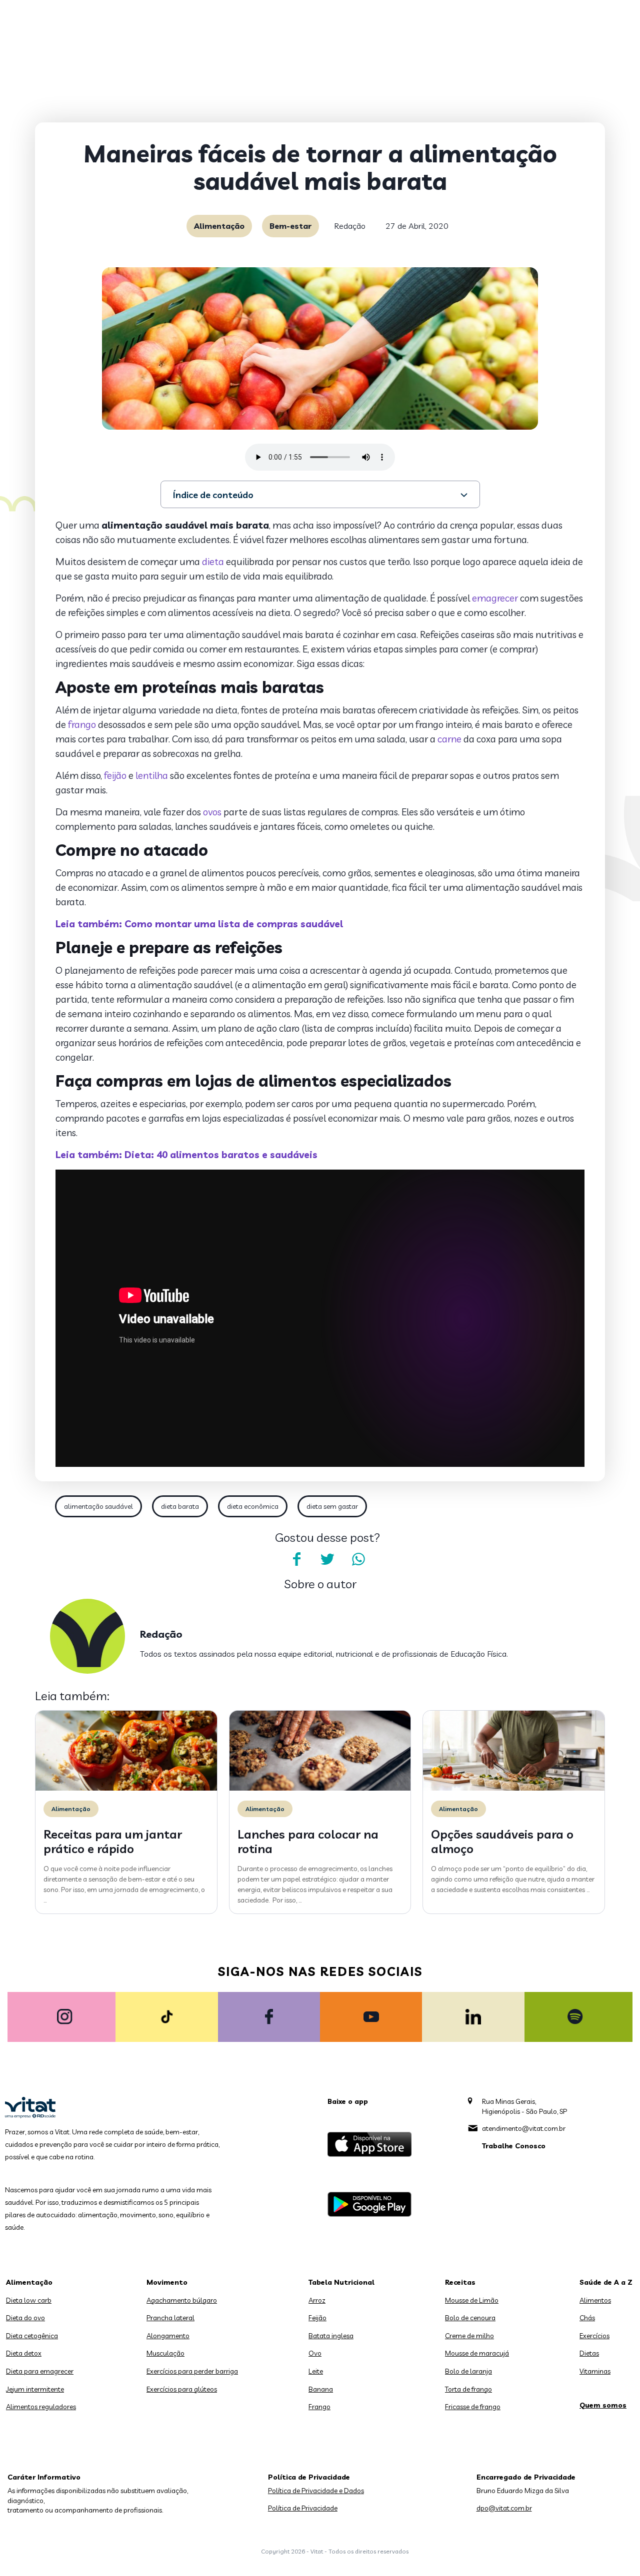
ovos (212, 812)
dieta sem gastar (332, 1506)
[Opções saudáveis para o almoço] (514, 1788)
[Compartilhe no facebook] (296, 1559)
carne (449, 739)
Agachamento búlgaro (182, 2300)
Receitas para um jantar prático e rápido (113, 1841)
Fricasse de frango (473, 2407)
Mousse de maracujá (477, 2353)
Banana (321, 2389)
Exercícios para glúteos (182, 2389)
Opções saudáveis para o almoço (502, 1841)
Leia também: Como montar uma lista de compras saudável (199, 924)
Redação (350, 226)
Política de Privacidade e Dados (316, 2491)
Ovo (315, 2353)
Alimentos (595, 2300)
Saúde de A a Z (606, 2282)
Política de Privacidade (303, 2508)
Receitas (460, 2282)
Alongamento (168, 2336)
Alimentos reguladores (41, 2407)
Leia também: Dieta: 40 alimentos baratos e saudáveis (186, 1155)
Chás (587, 2318)
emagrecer (495, 598)
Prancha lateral (170, 2318)
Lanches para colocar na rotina (308, 1841)
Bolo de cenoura (470, 2318)
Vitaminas (595, 2371)
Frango (319, 2407)
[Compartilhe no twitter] (327, 1559)
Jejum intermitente (35, 2389)
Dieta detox (24, 2353)
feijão (115, 775)
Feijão (317, 2318)
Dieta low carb (29, 2300)
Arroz (317, 2300)
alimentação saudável (98, 1506)
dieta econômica (253, 1506)
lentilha (152, 775)
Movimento (167, 2282)
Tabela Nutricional (341, 2282)
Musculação (165, 2353)
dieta (213, 562)
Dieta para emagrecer (40, 2371)
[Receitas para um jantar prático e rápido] (126, 1788)
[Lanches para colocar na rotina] (320, 1788)
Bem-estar (290, 226)
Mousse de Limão (472, 2300)
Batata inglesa (331, 2336)
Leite (316, 2371)
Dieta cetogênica (32, 2336)
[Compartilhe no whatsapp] (358, 1559)
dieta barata (180, 1506)
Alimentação (219, 226)
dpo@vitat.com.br (504, 2508)
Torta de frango (468, 2389)
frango (82, 724)
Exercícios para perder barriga (192, 2371)
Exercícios (594, 2336)
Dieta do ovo (25, 2318)
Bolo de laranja (468, 2371)
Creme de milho (469, 2336)
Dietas (589, 2353)
